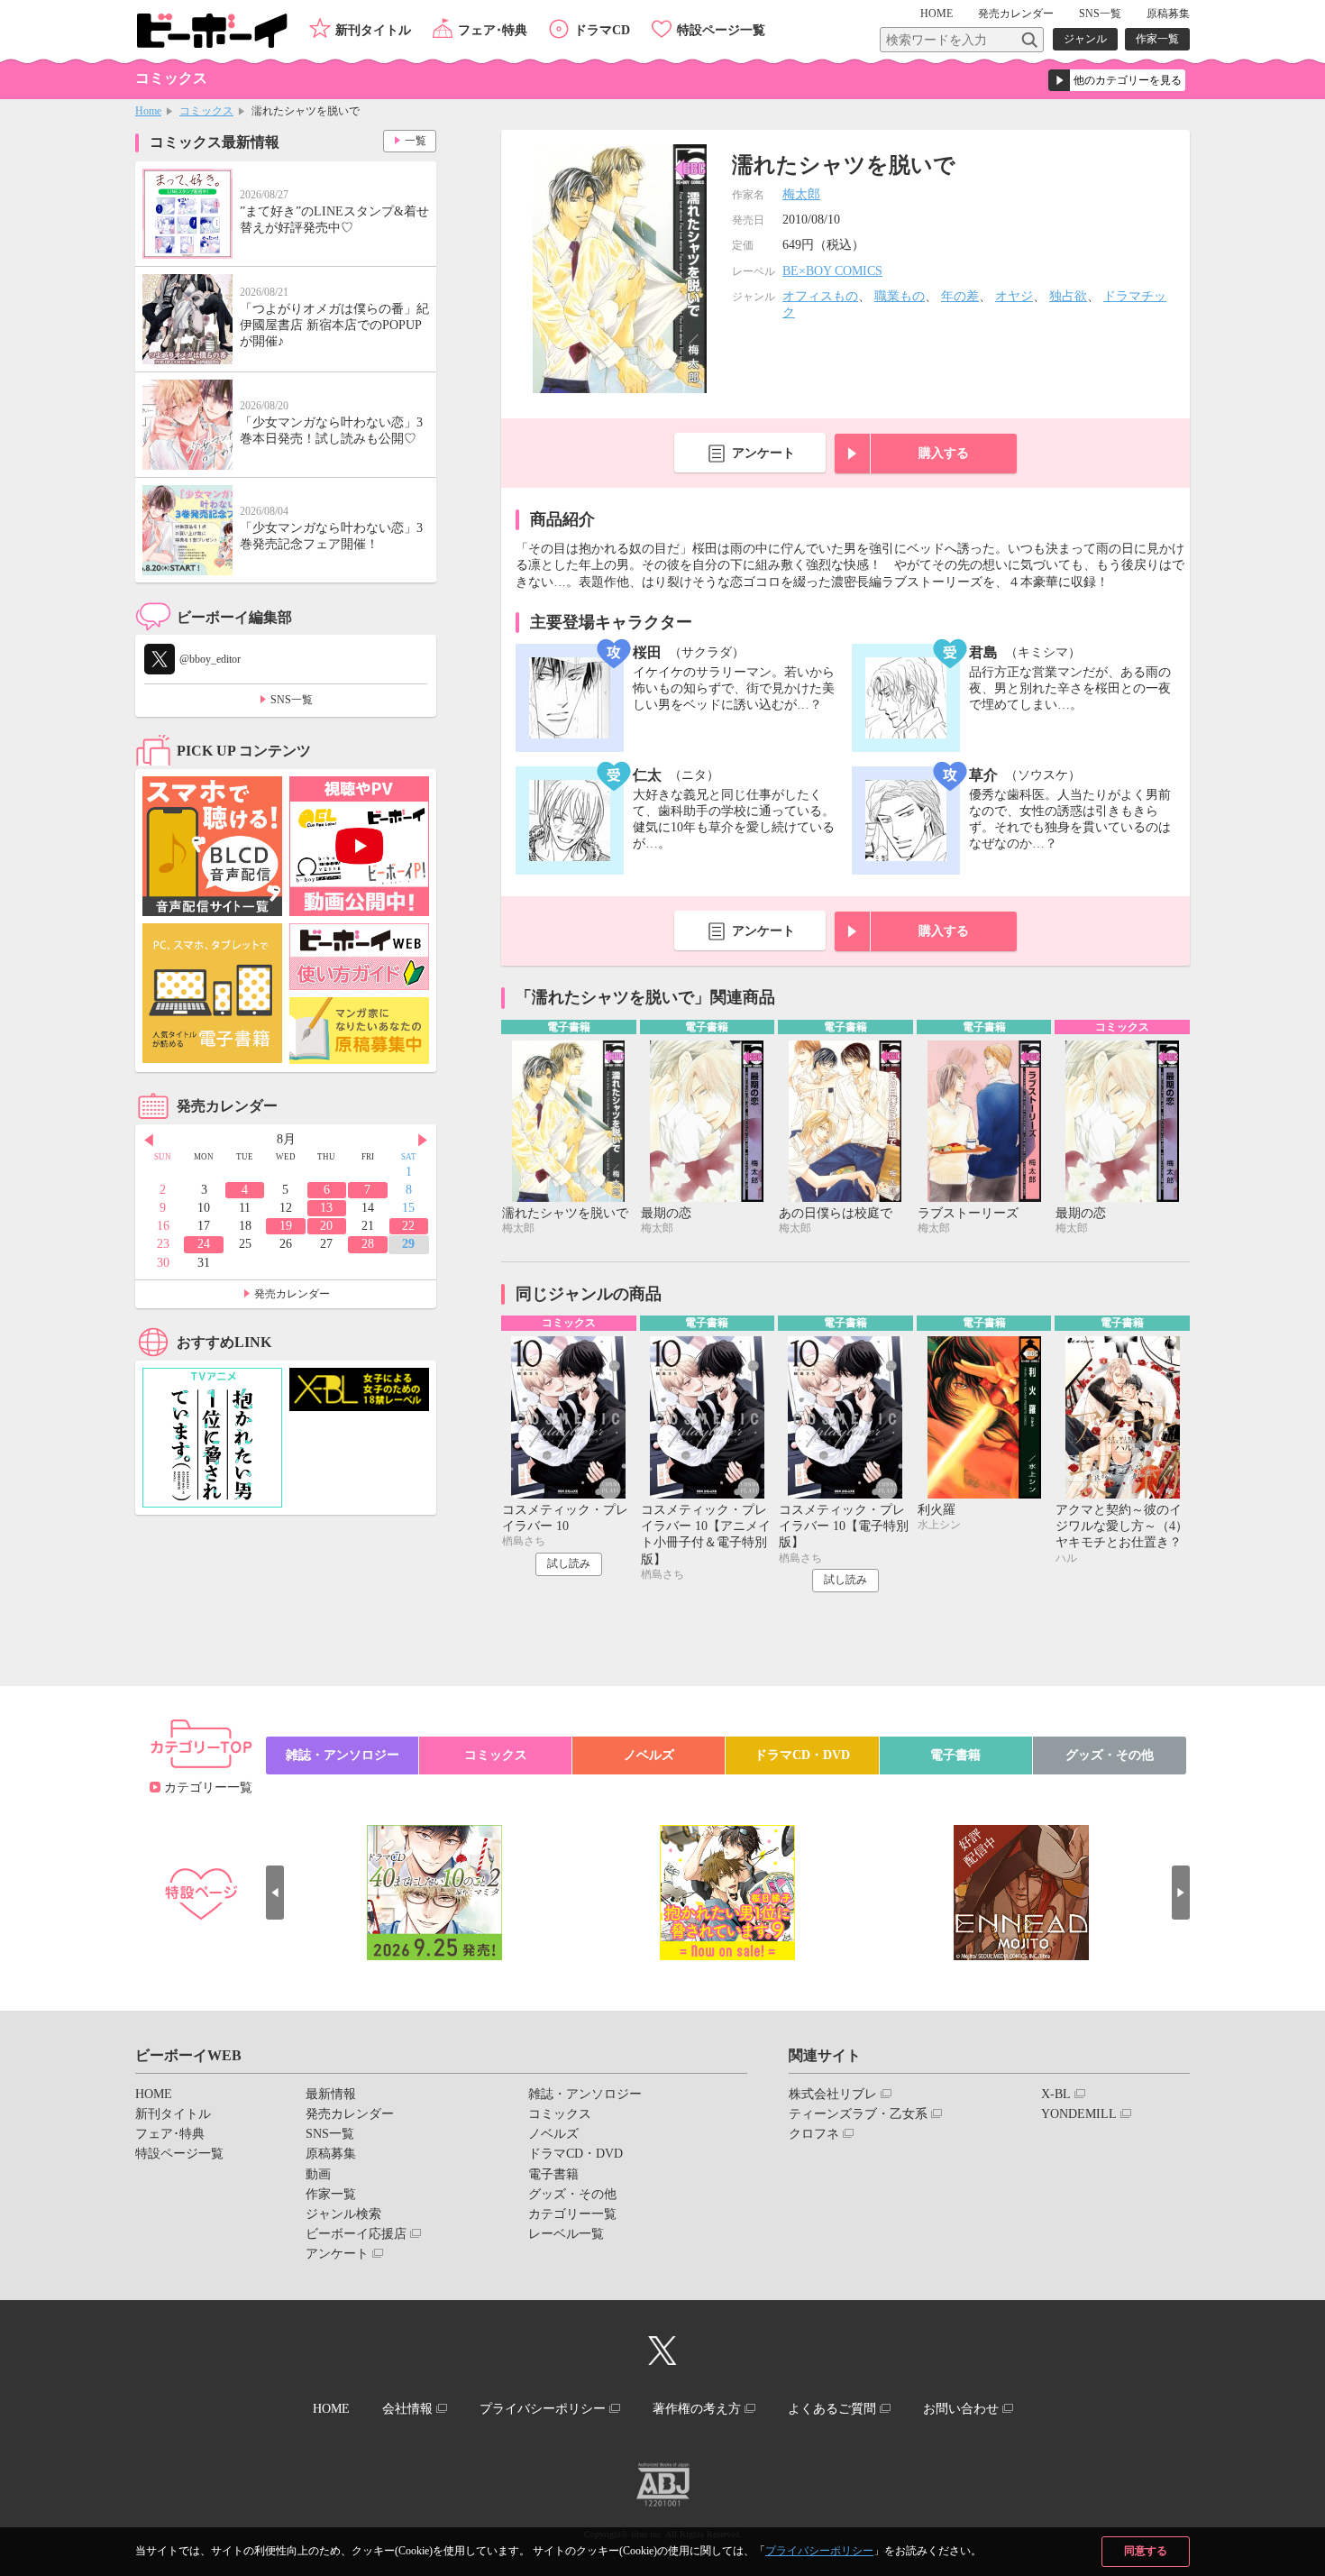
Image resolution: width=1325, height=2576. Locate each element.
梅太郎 (801, 194)
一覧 (416, 141)
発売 (1016, 14)
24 (204, 1244)
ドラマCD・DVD (802, 1755)
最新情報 (331, 2094)
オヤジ (1014, 296)
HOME (937, 14)
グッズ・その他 (1110, 1755)
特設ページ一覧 (721, 30)
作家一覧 (1157, 39)
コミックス (206, 111)
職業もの (900, 296)
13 (326, 1208)
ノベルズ (649, 1755)
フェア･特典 (493, 30)
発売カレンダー (292, 1294)
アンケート (763, 453)
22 (408, 1226)
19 (286, 1226)
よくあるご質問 (832, 2409)
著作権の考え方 (697, 2409)
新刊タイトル (373, 30)
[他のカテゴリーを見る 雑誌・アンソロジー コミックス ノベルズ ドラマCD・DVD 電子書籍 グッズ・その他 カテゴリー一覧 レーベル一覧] (1117, 80)
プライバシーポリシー (819, 2551)
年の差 (960, 296)
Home (148, 111)
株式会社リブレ (833, 2094)
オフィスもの (820, 296)
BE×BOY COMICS (832, 271)
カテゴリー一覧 (208, 1788)
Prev (149, 1141)
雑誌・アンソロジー (343, 1755)
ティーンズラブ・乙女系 (858, 2114)
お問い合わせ (961, 2409)
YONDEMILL (1079, 2114)
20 (326, 1226)
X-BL (1056, 2094)
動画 (318, 2174)
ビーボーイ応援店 (356, 2234)
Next (423, 1141)
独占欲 (1068, 296)
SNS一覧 (1100, 14)
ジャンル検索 (343, 2214)
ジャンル (1085, 39)
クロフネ (814, 2134)
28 (368, 1244)
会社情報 (407, 2409)
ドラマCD (602, 30)
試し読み (569, 1563)
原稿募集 (1168, 14)
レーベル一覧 (566, 2234)
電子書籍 (955, 1755)
